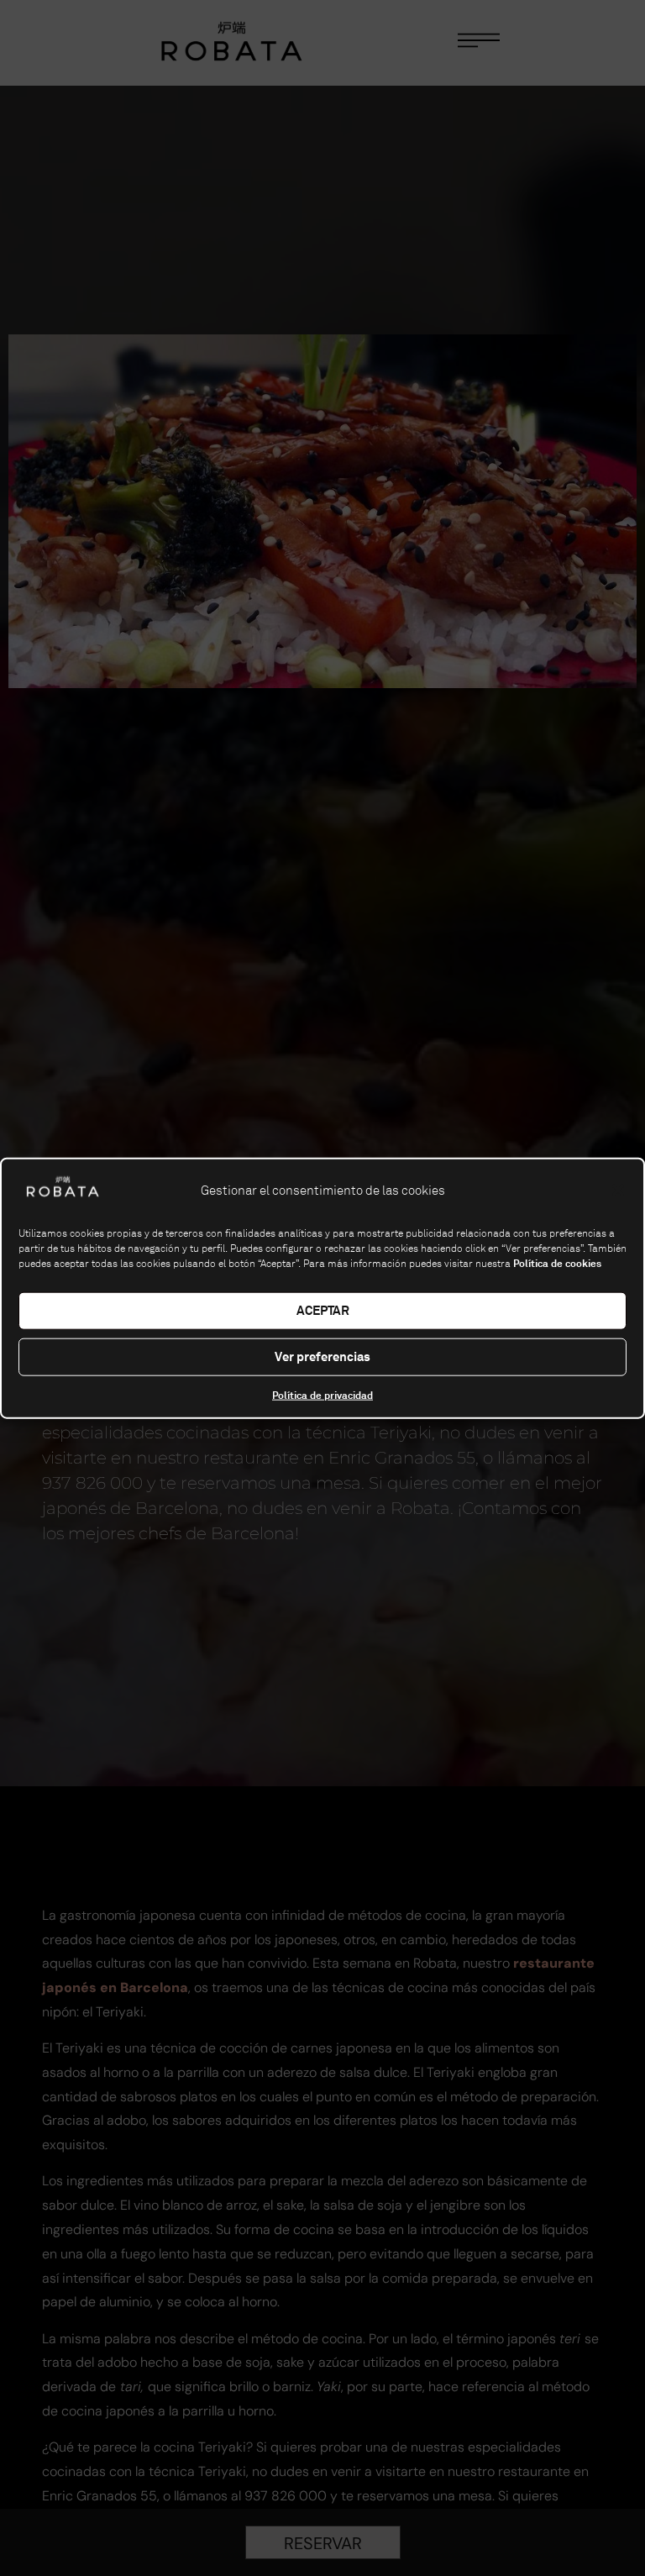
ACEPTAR (323, 1310)
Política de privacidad (322, 1395)
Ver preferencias (322, 1356)
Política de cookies (557, 1263)
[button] (618, 1190)
